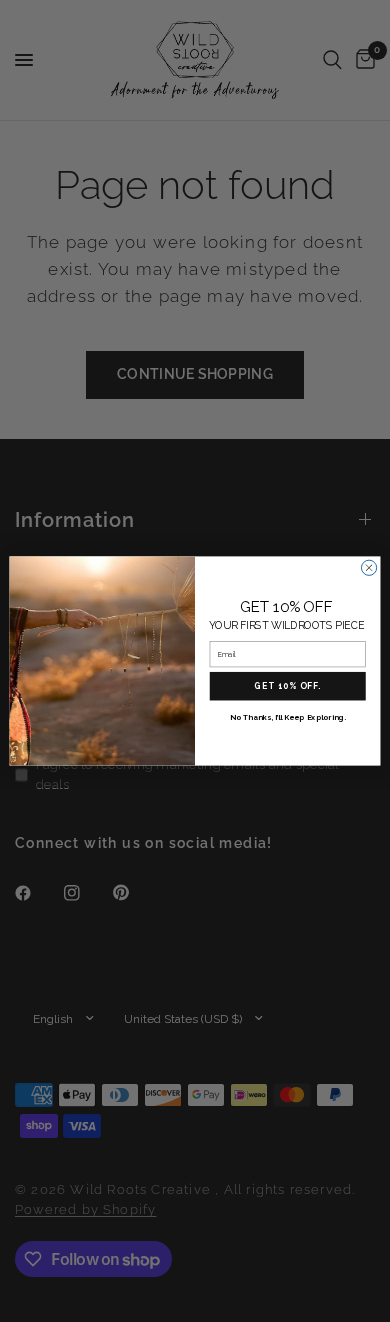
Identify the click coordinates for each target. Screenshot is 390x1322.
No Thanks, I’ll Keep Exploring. (288, 717)
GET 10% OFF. (287, 686)
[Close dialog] (368, 567)
